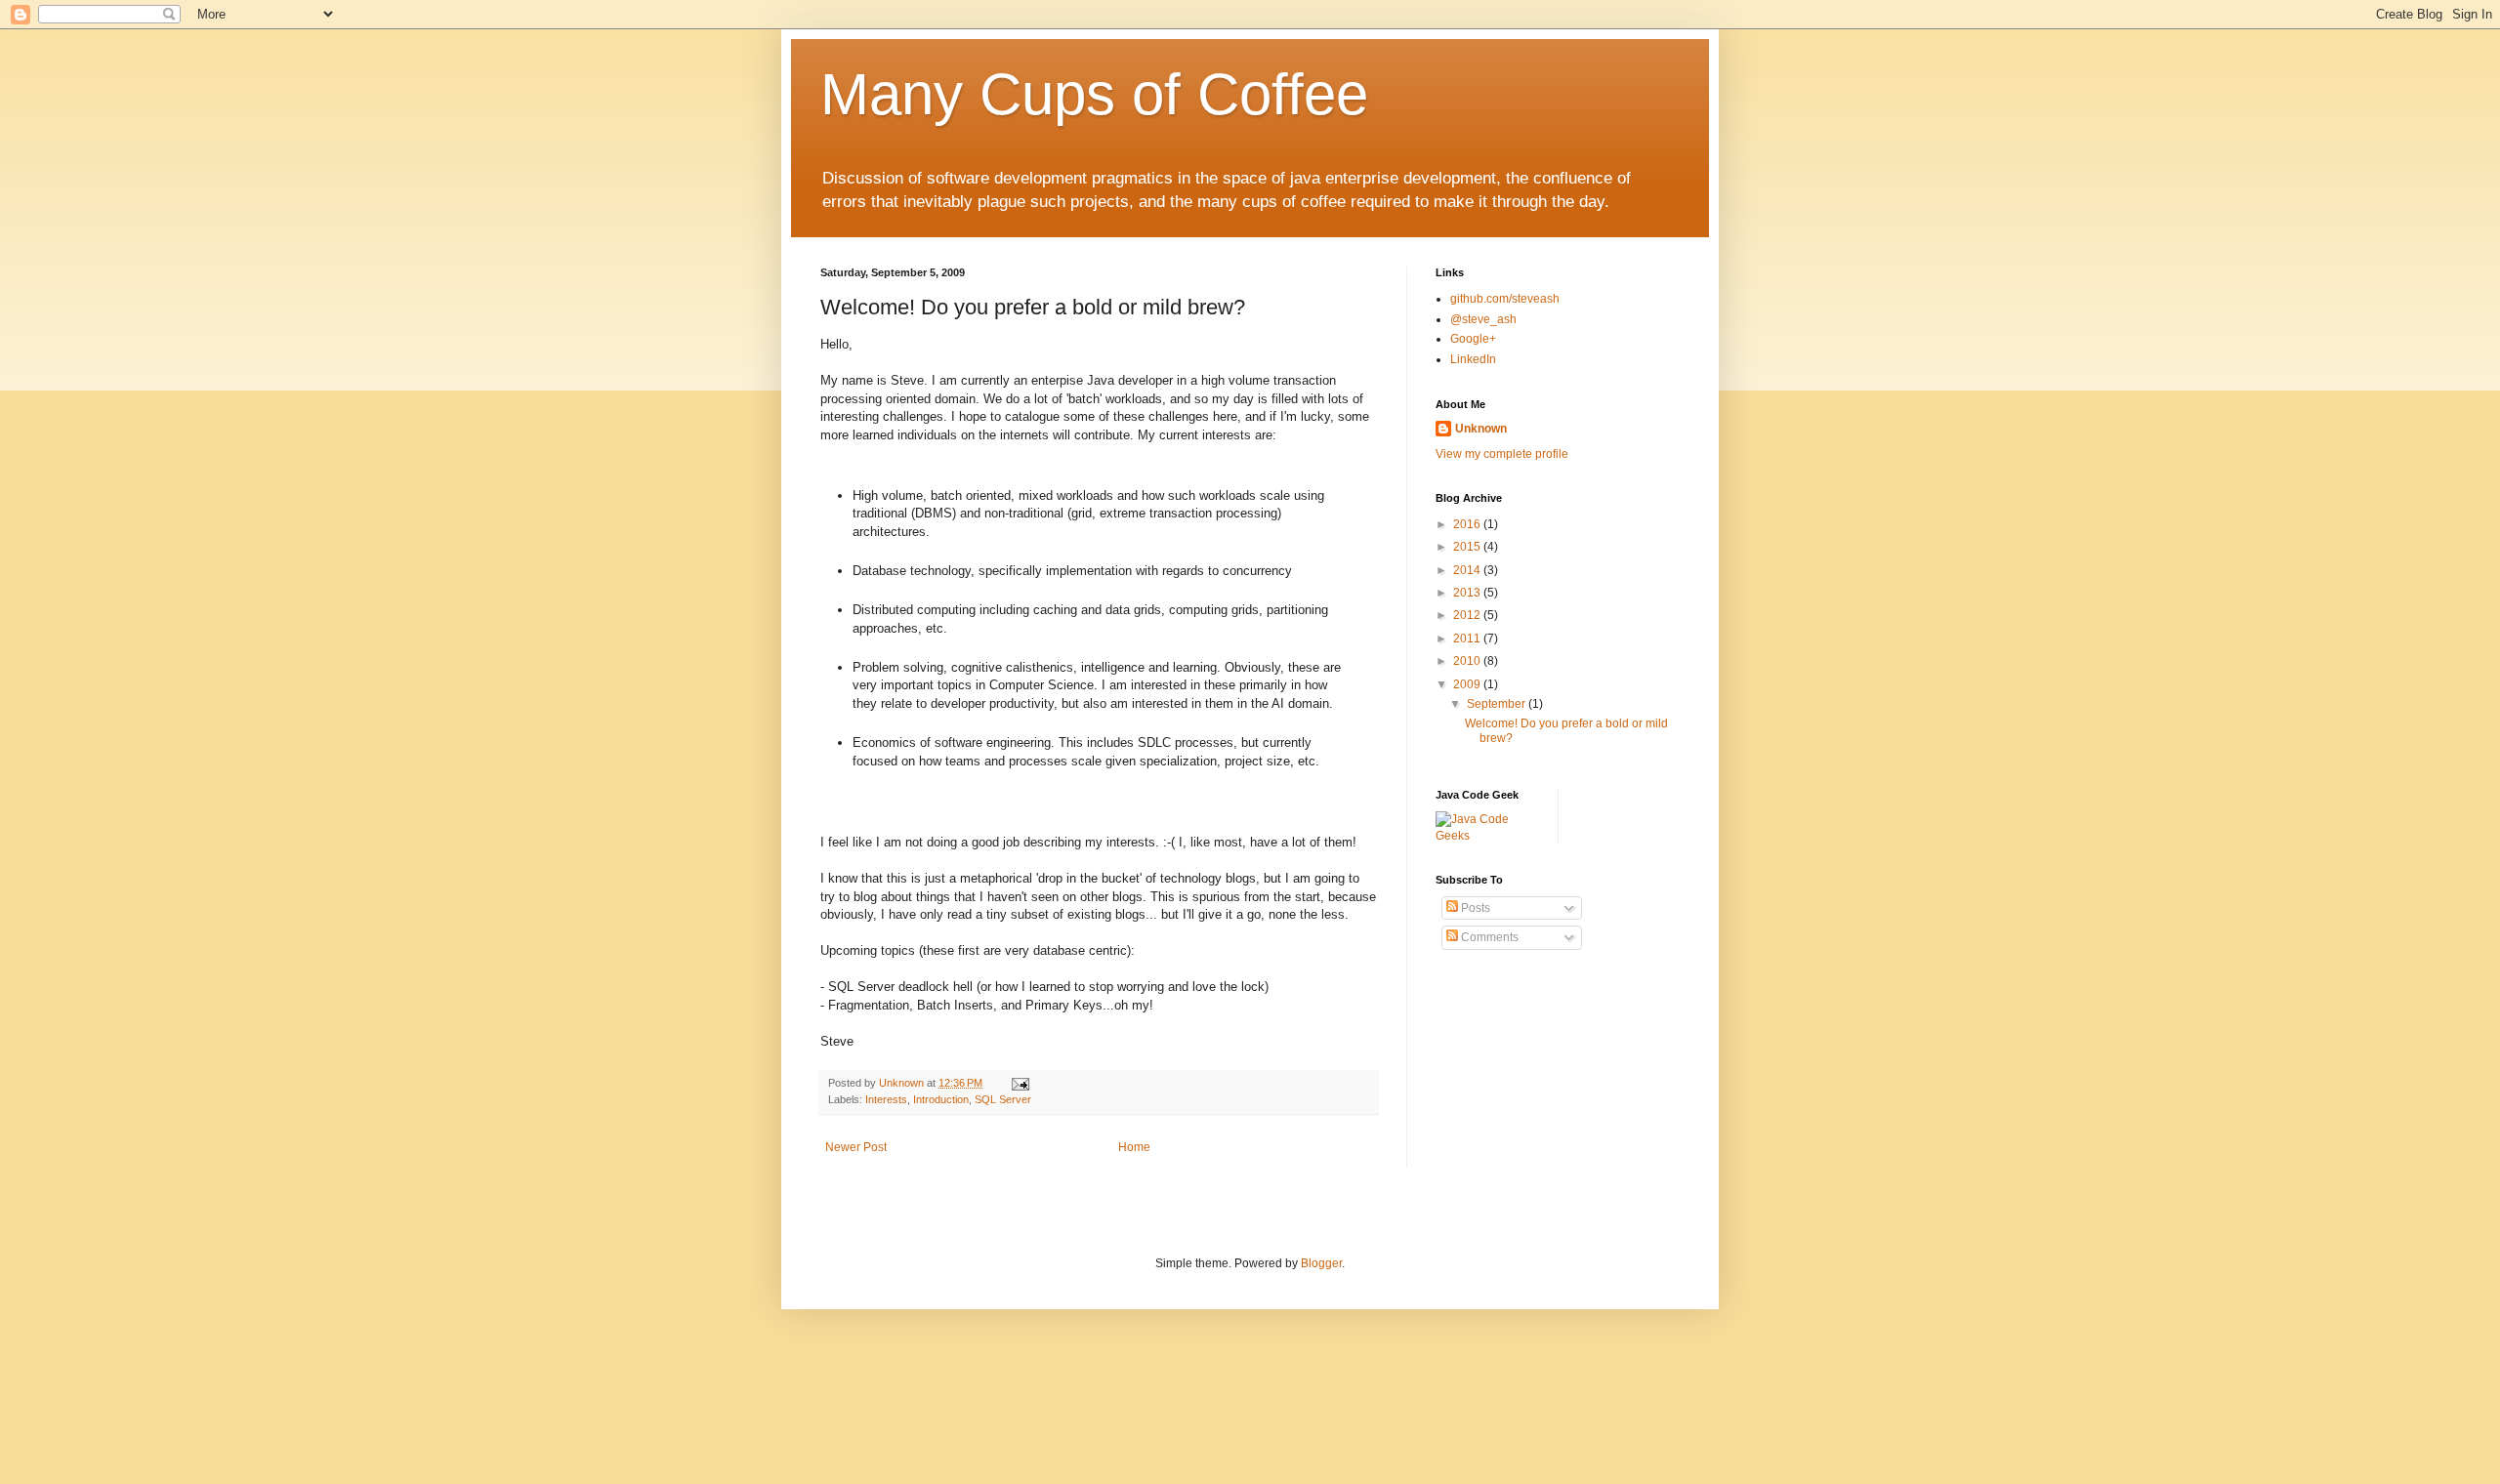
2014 (1468, 570)
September (1498, 704)
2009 (1468, 684)
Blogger (1321, 1263)
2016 (1468, 524)
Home (1134, 1147)
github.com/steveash (1505, 299)
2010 (1468, 661)
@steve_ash (1483, 319)
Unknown (1481, 429)
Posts (1474, 908)
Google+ (1473, 339)
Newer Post (856, 1147)
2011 (1468, 639)
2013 (1468, 593)
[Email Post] (1018, 1083)
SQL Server (1003, 1099)
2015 (1468, 547)
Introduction (941, 1099)
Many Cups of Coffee (1094, 94)
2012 (1468, 615)
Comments (1488, 937)
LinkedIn (1473, 359)
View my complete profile (1502, 454)
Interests (886, 1099)
